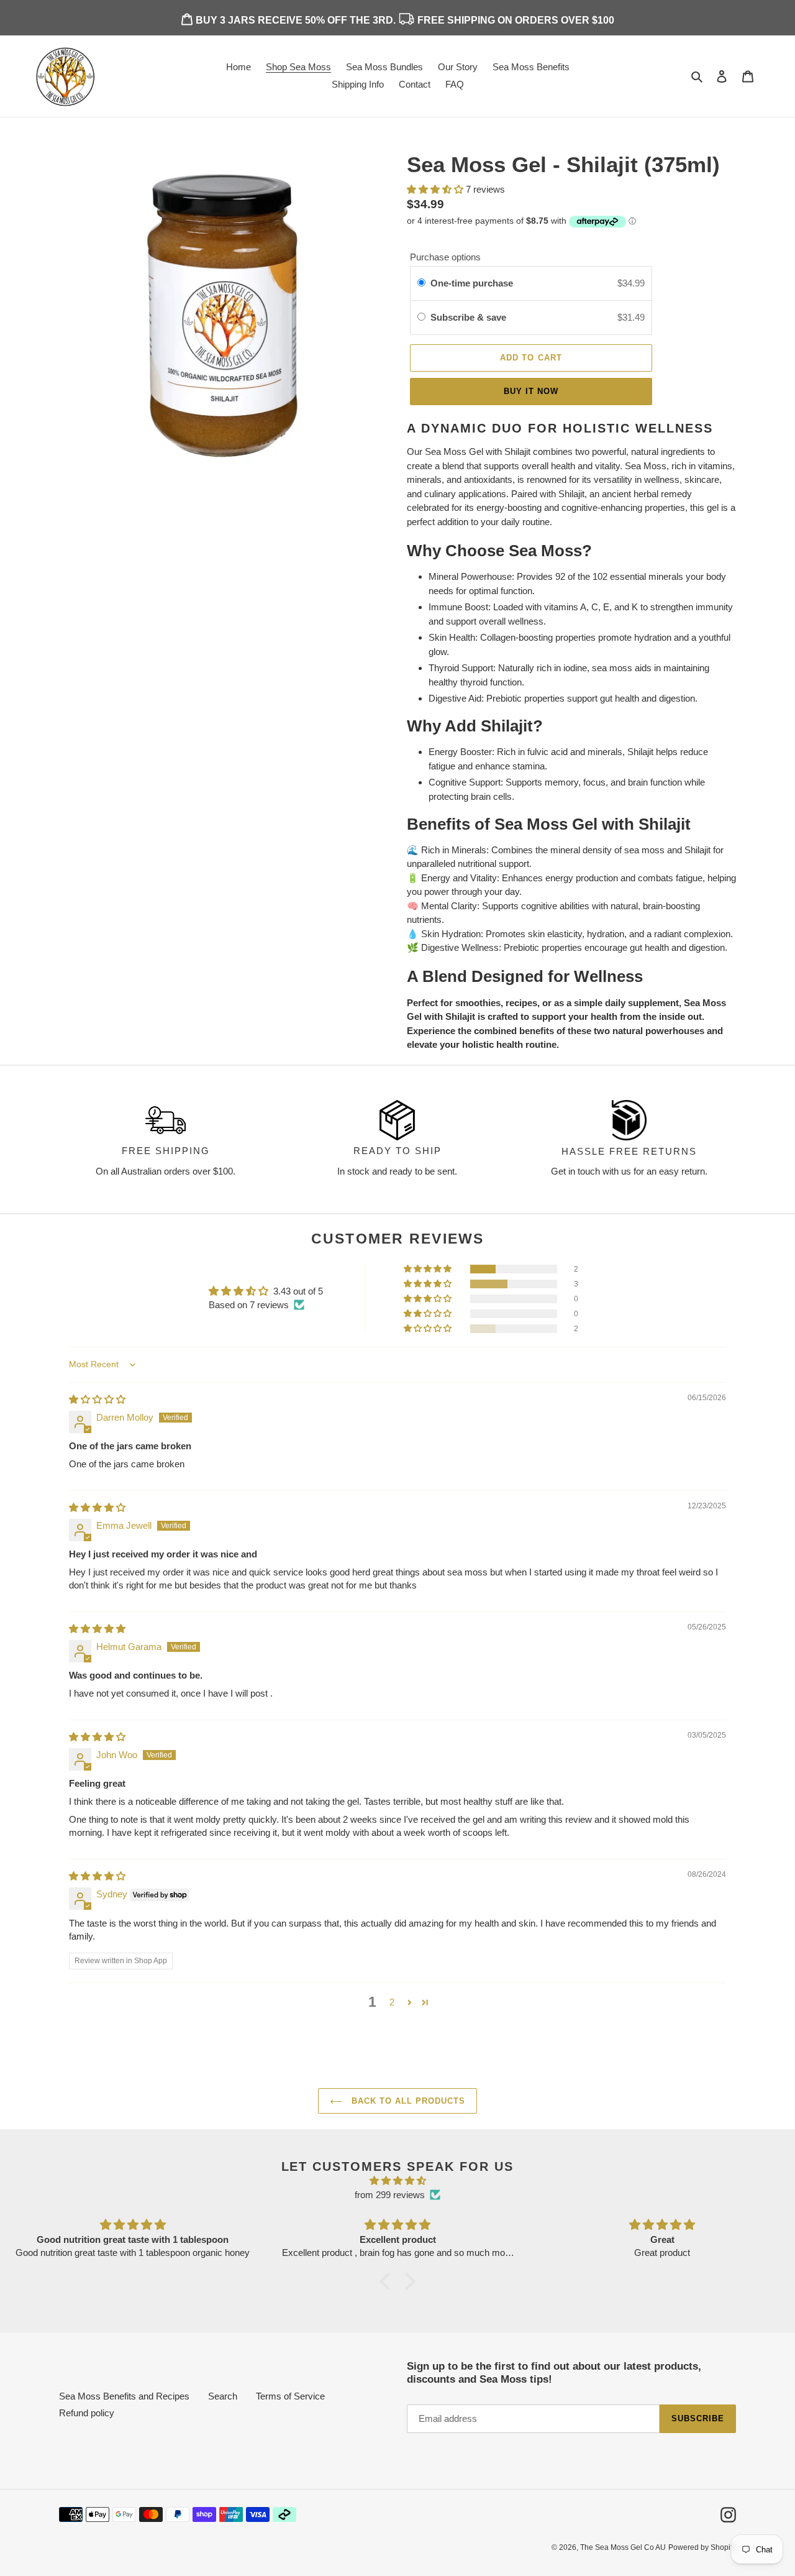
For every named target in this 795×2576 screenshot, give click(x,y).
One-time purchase (472, 283)
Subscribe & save (470, 317)
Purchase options (445, 257)
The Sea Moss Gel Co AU (623, 2547)
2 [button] (392, 2002)
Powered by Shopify (702, 2547)
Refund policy (87, 2413)
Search (223, 2396)
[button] (429, 1269)
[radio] (421, 283)
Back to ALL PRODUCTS (407, 2101)
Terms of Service (290, 2396)
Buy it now (531, 391)
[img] (97, 1399)
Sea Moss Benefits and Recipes (124, 2396)
